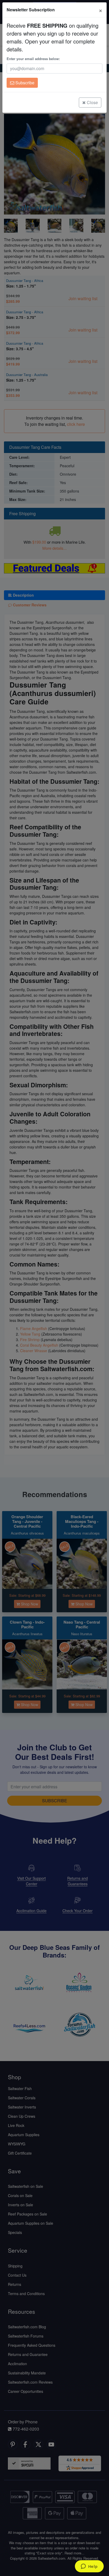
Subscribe (24, 83)
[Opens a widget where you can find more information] (89, 2567)
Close (92, 102)
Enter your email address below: (33, 59)
